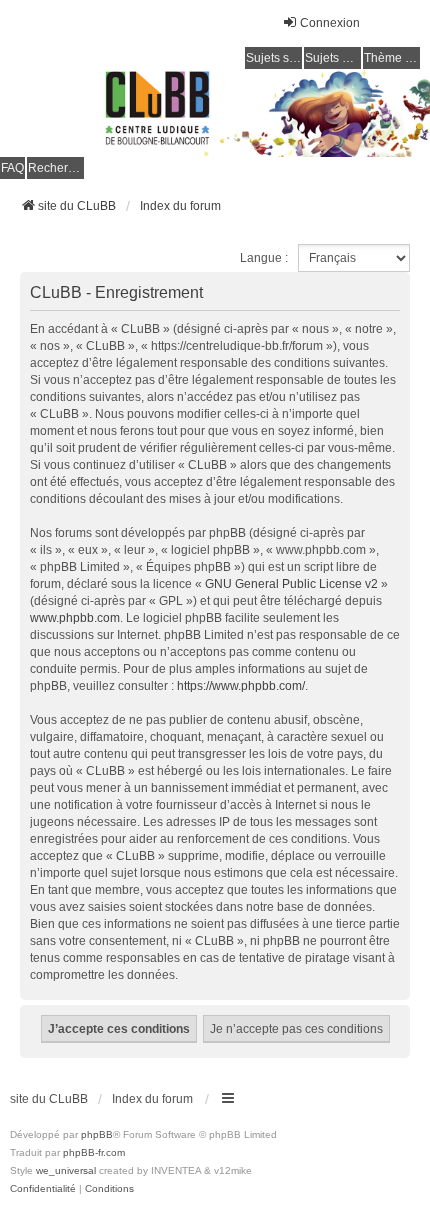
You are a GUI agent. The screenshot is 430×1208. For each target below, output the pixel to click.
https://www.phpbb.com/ (241, 686)
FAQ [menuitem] (12, 168)
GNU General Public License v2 (291, 584)
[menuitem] (43, 1189)
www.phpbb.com (75, 618)
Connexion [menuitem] (330, 23)
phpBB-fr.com (94, 1152)
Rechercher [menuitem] (56, 168)
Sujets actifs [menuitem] (333, 58)
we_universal (66, 1170)
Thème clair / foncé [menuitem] (392, 58)
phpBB (97, 1134)
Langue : (264, 258)
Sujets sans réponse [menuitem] (274, 58)
